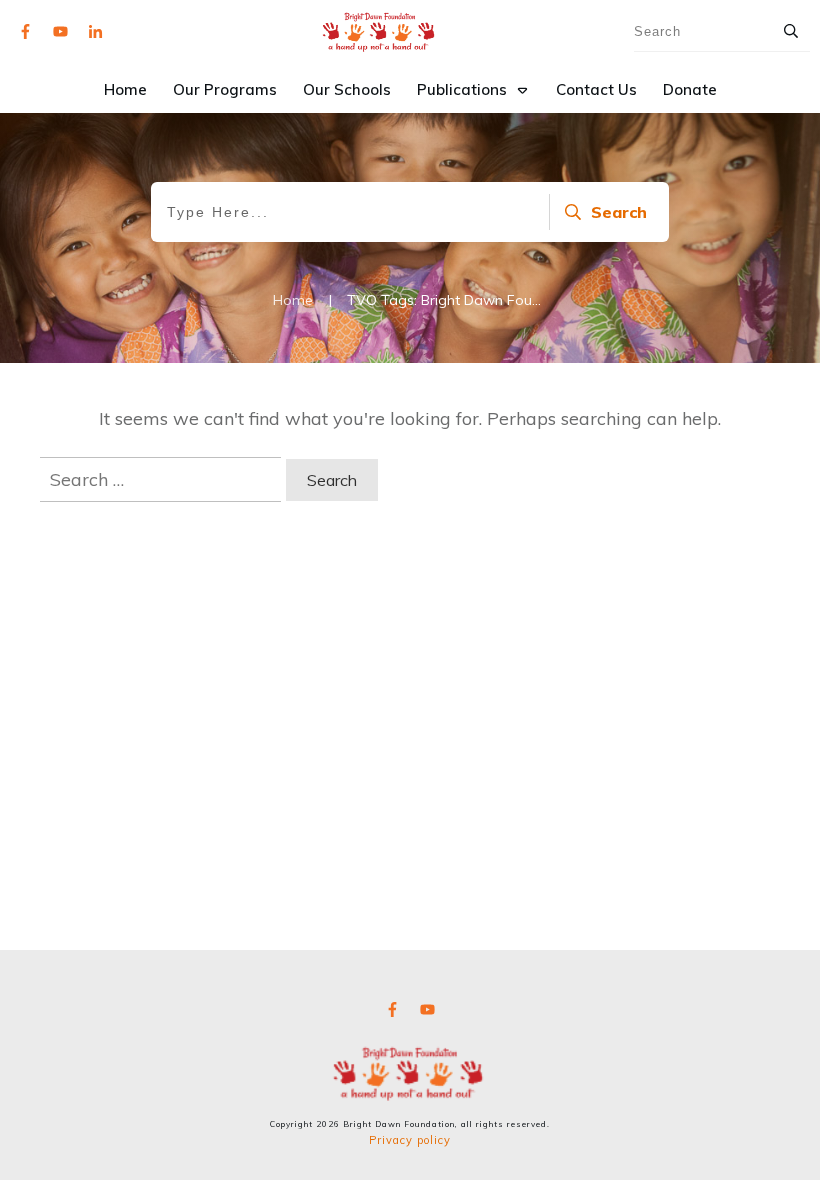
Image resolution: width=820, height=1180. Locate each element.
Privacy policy (410, 1140)
